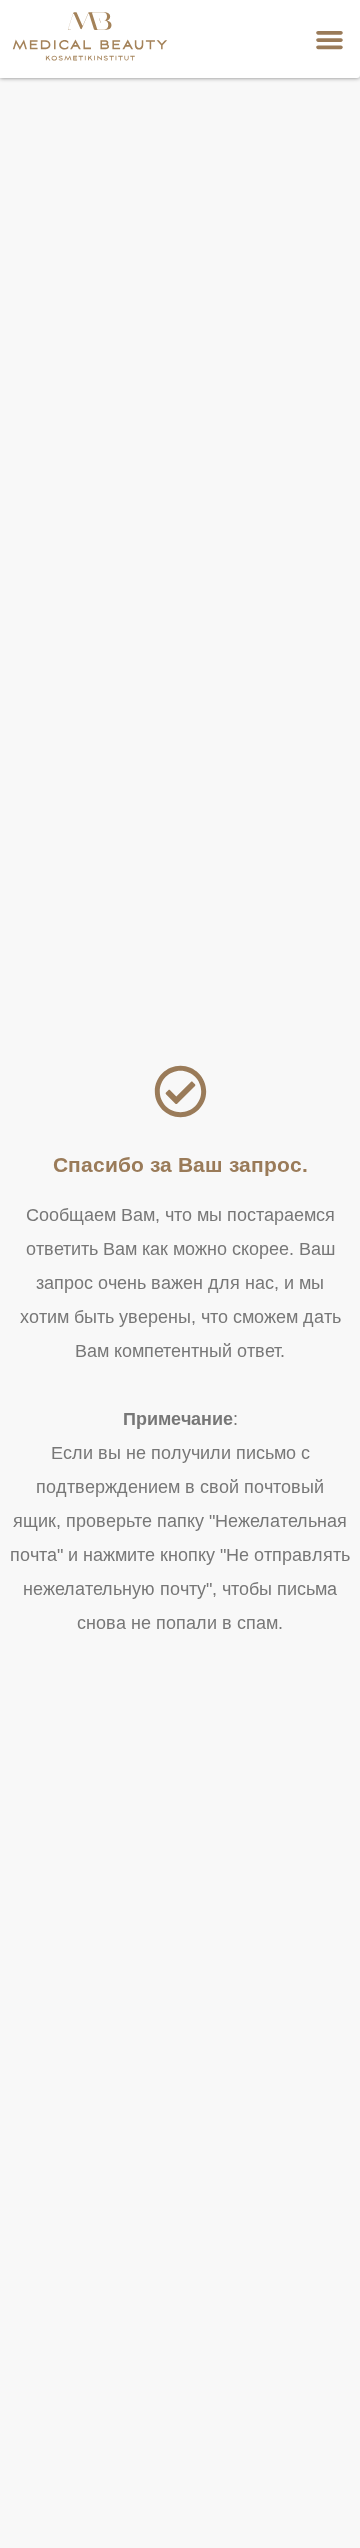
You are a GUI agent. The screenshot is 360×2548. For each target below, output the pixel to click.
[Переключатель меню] (329, 39)
